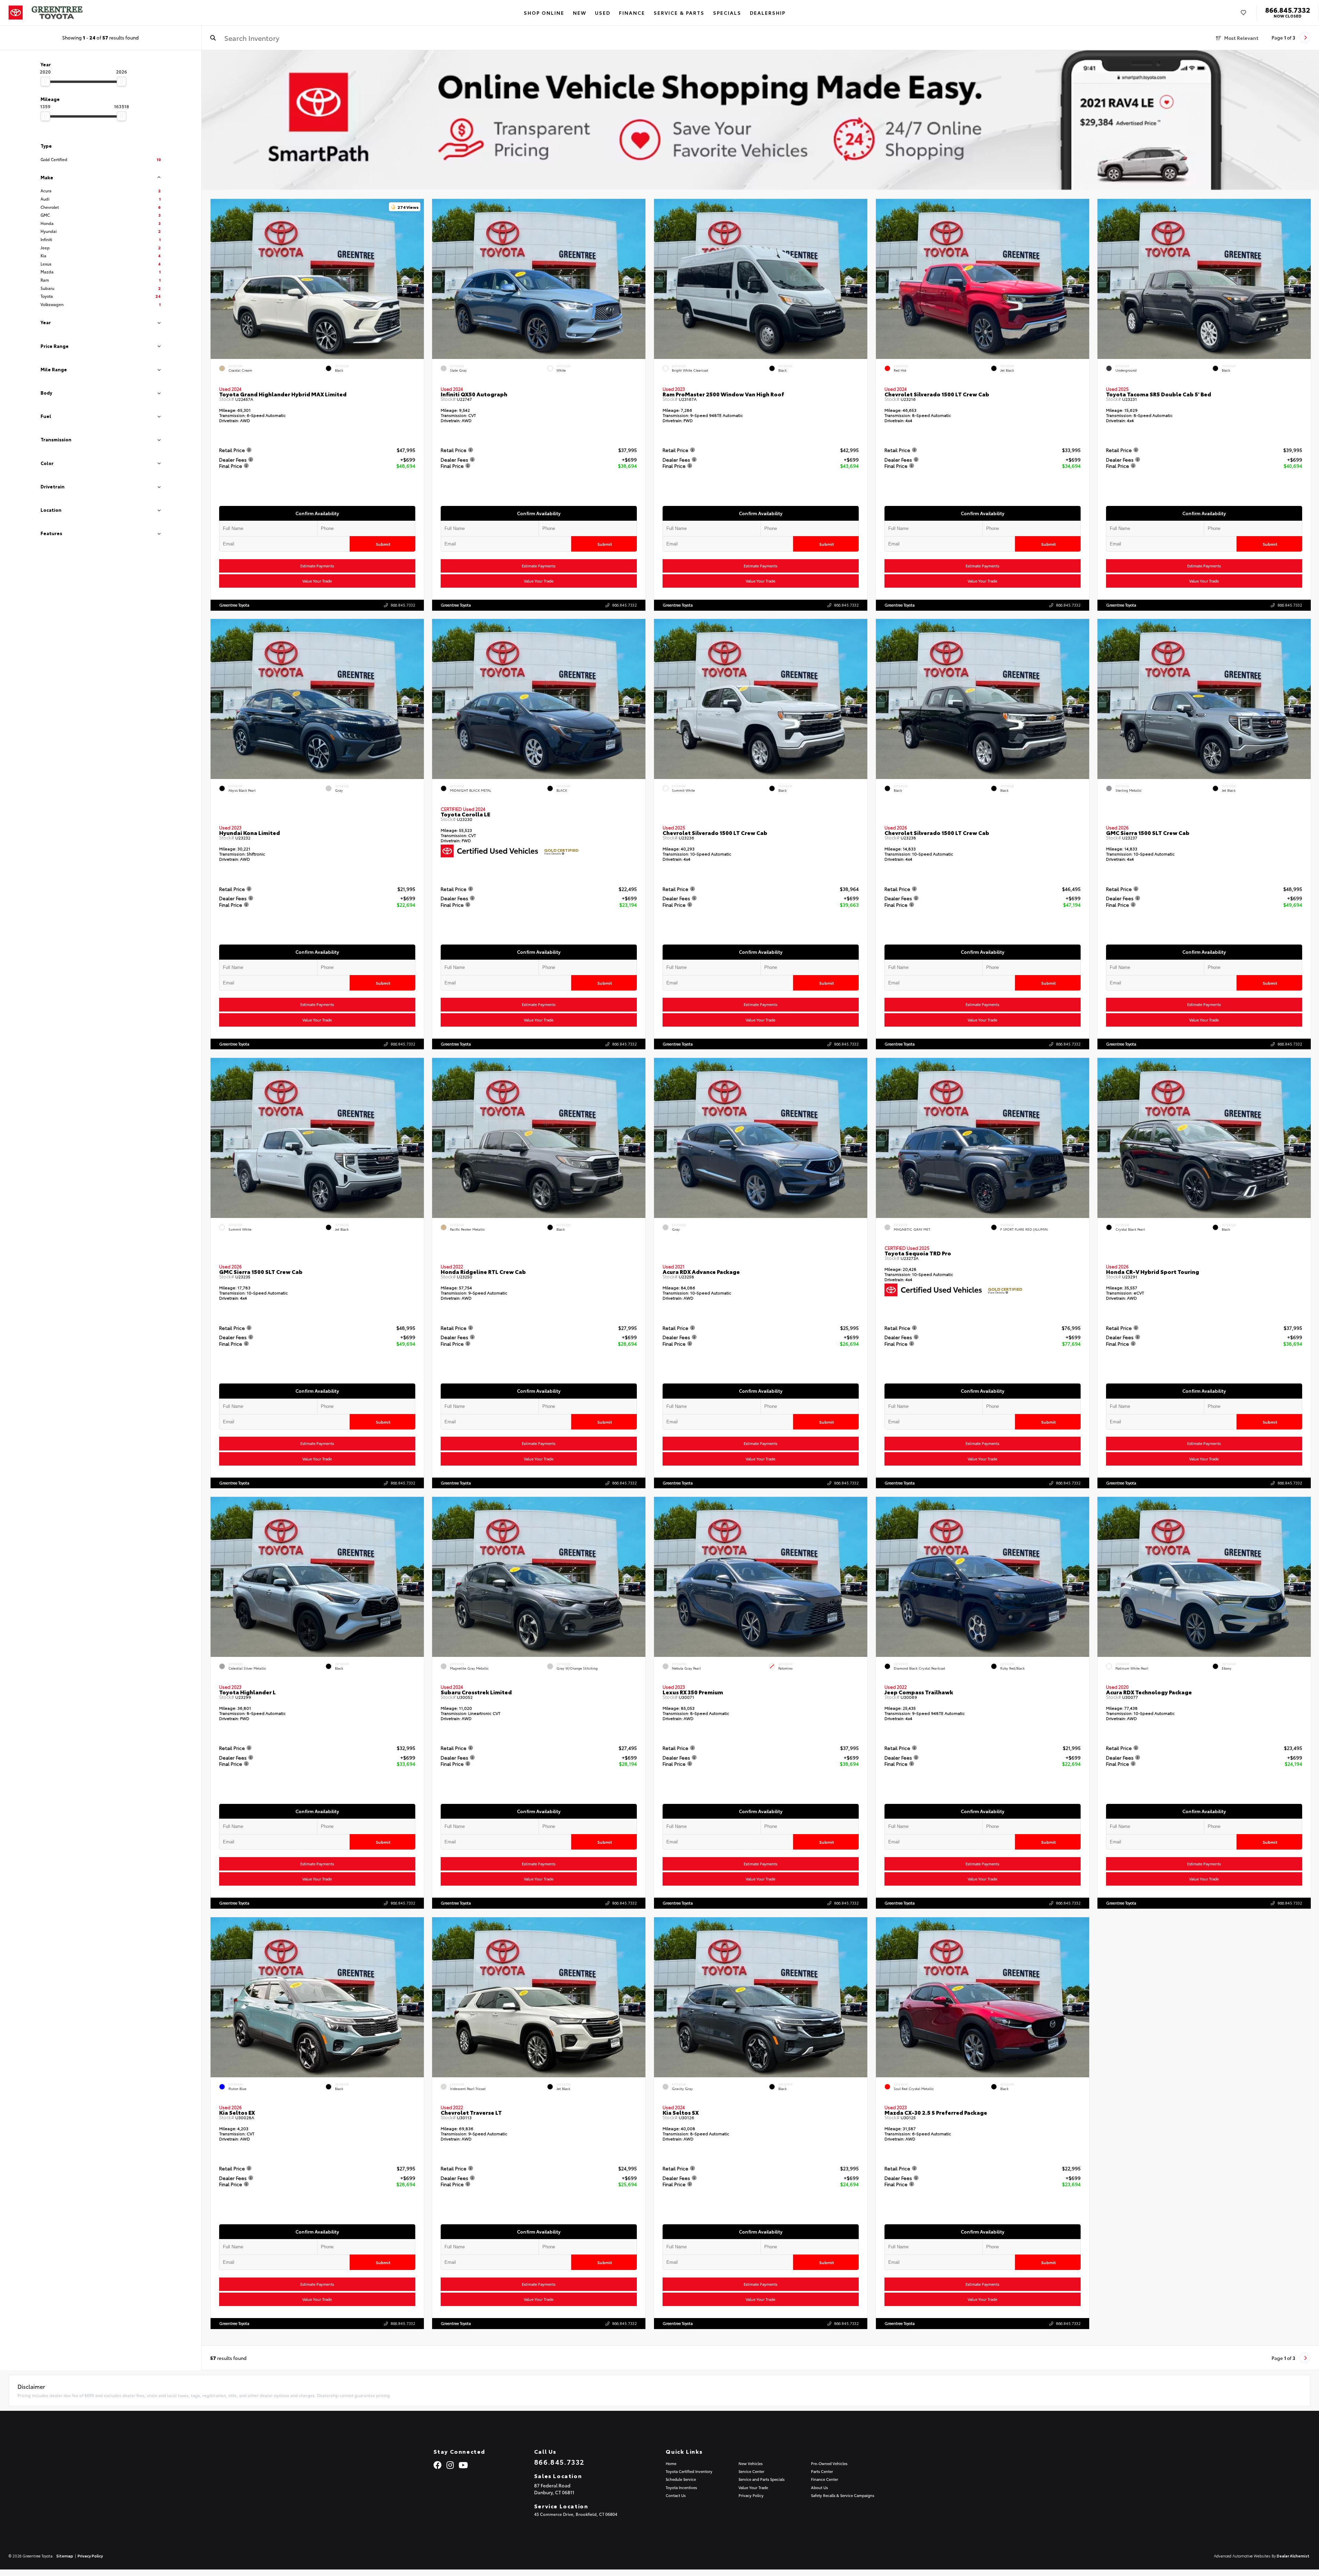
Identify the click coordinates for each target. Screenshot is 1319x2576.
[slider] (45, 81)
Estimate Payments (317, 566)
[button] (418, 277)
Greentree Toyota (234, 605)
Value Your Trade (317, 581)
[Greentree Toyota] (57, 13)
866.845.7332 (1288, 10)
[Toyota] (16, 13)
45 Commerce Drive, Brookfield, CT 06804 (576, 2514)
